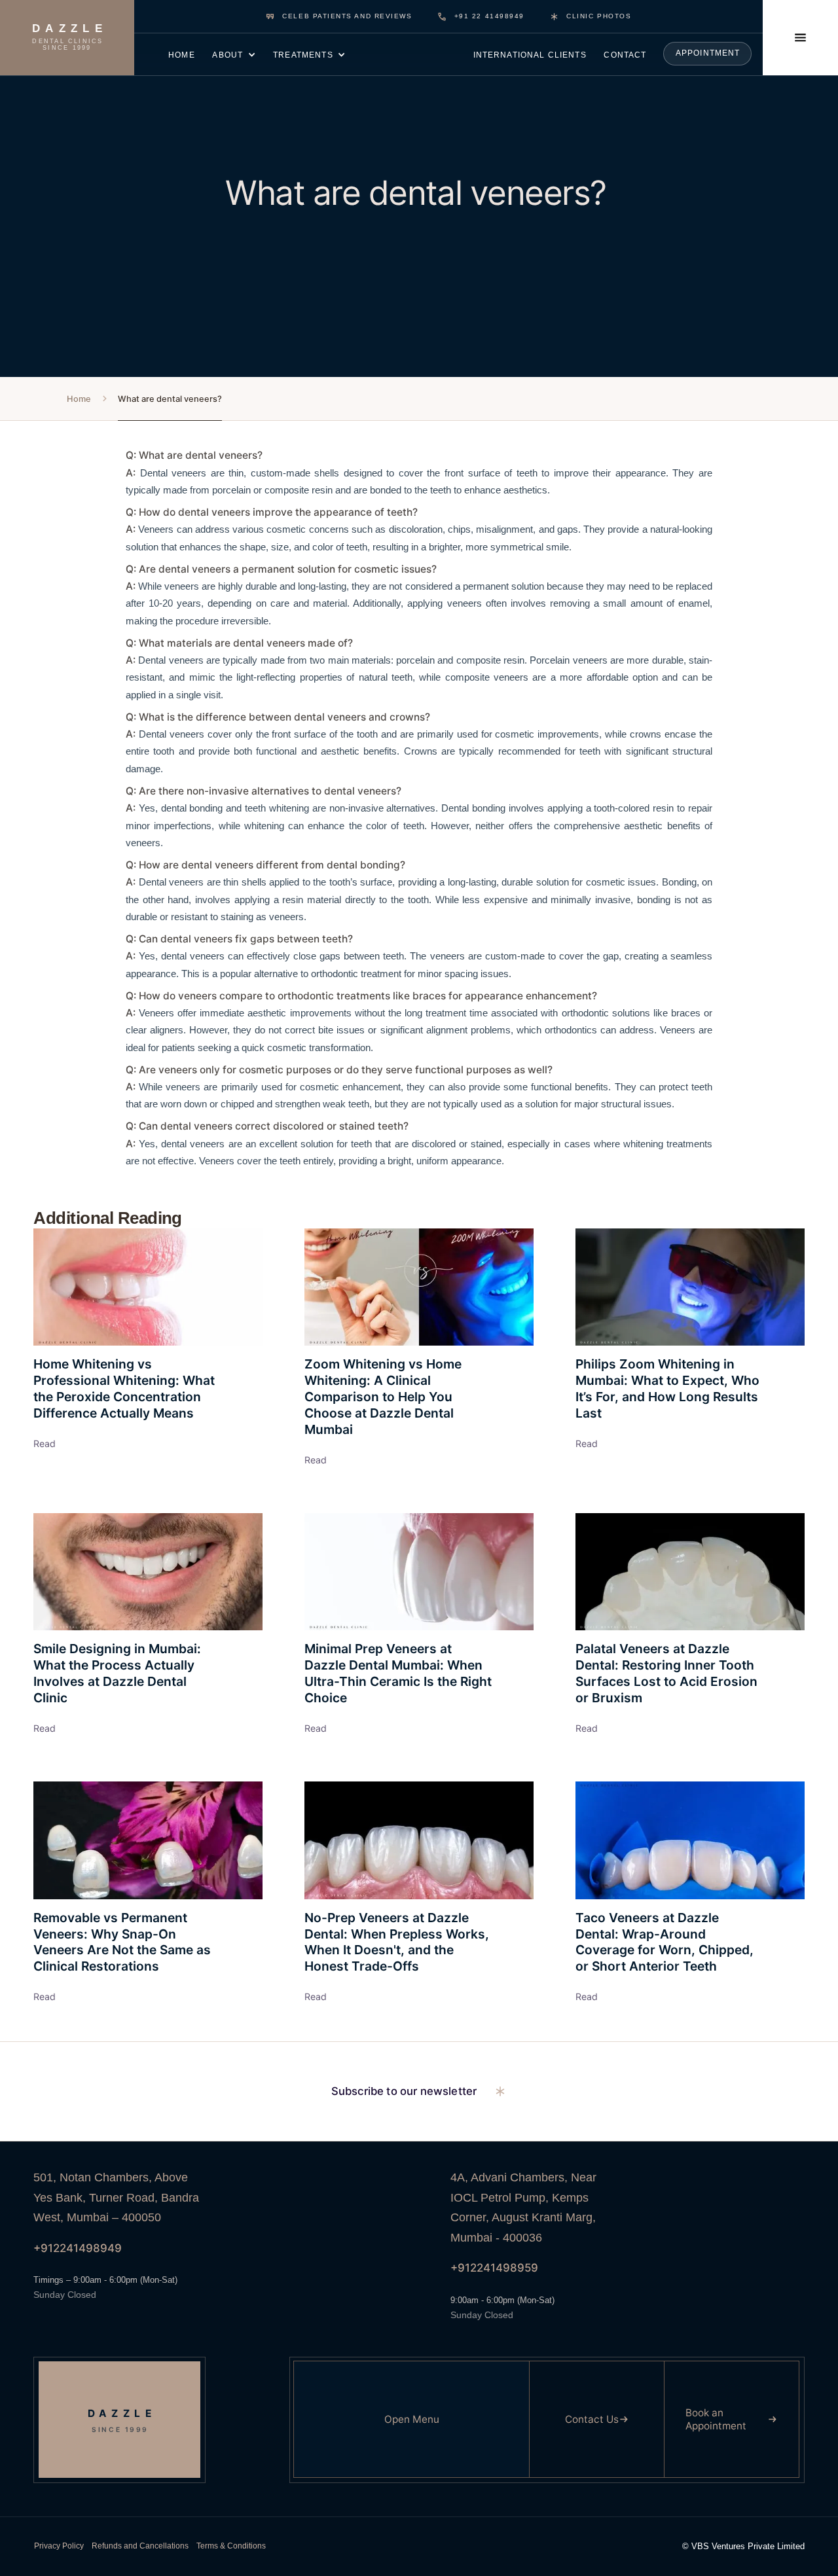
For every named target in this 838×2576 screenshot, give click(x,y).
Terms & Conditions (231, 2546)
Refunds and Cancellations (140, 2546)
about (228, 55)
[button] (234, 54)
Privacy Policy (59, 2546)
